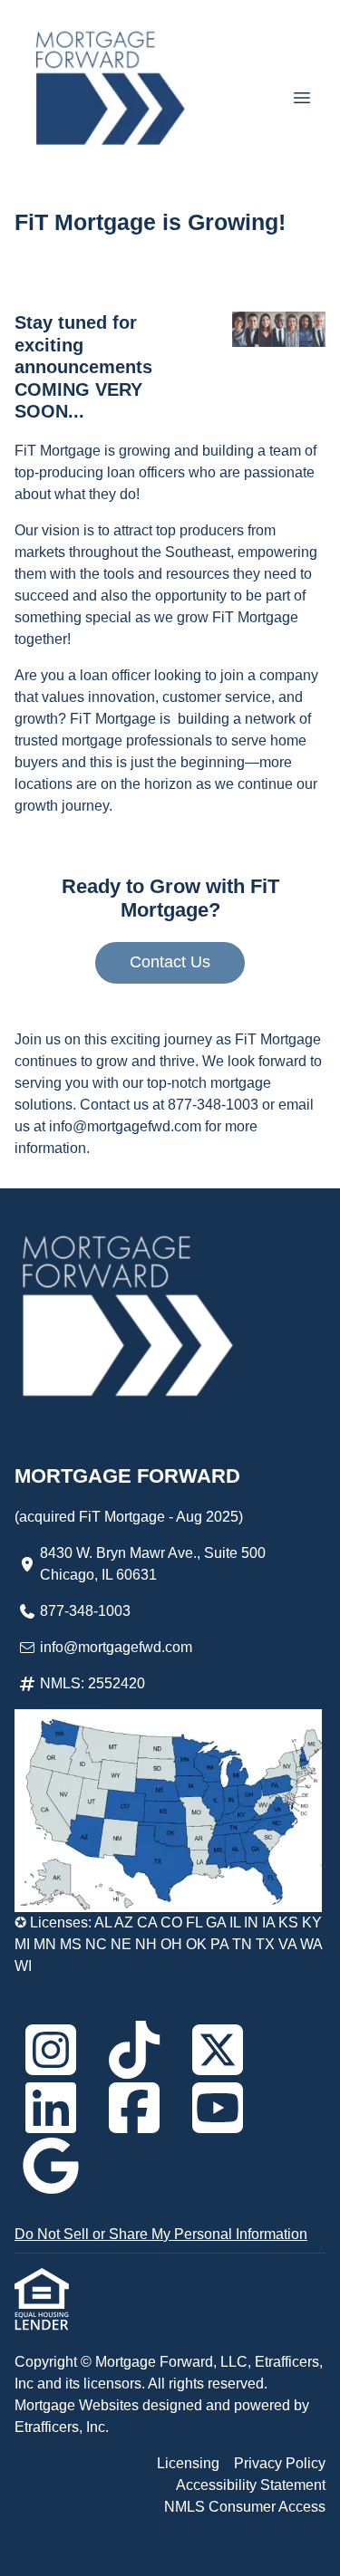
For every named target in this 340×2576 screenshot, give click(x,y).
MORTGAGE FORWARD (127, 1476)
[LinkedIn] (51, 2108)
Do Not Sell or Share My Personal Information (161, 2234)
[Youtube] (218, 2108)
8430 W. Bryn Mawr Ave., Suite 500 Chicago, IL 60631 (153, 1564)
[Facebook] (134, 2108)
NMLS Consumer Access (245, 2507)
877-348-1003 (85, 1611)
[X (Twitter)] (218, 2050)
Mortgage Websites (78, 2405)
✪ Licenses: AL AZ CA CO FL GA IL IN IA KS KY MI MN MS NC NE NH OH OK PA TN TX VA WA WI (168, 1944)
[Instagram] (51, 2050)
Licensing (188, 2463)
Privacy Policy (280, 2463)
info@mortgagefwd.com (116, 1647)
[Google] (51, 2166)
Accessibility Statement (251, 2485)
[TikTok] (134, 2050)
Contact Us (170, 962)
